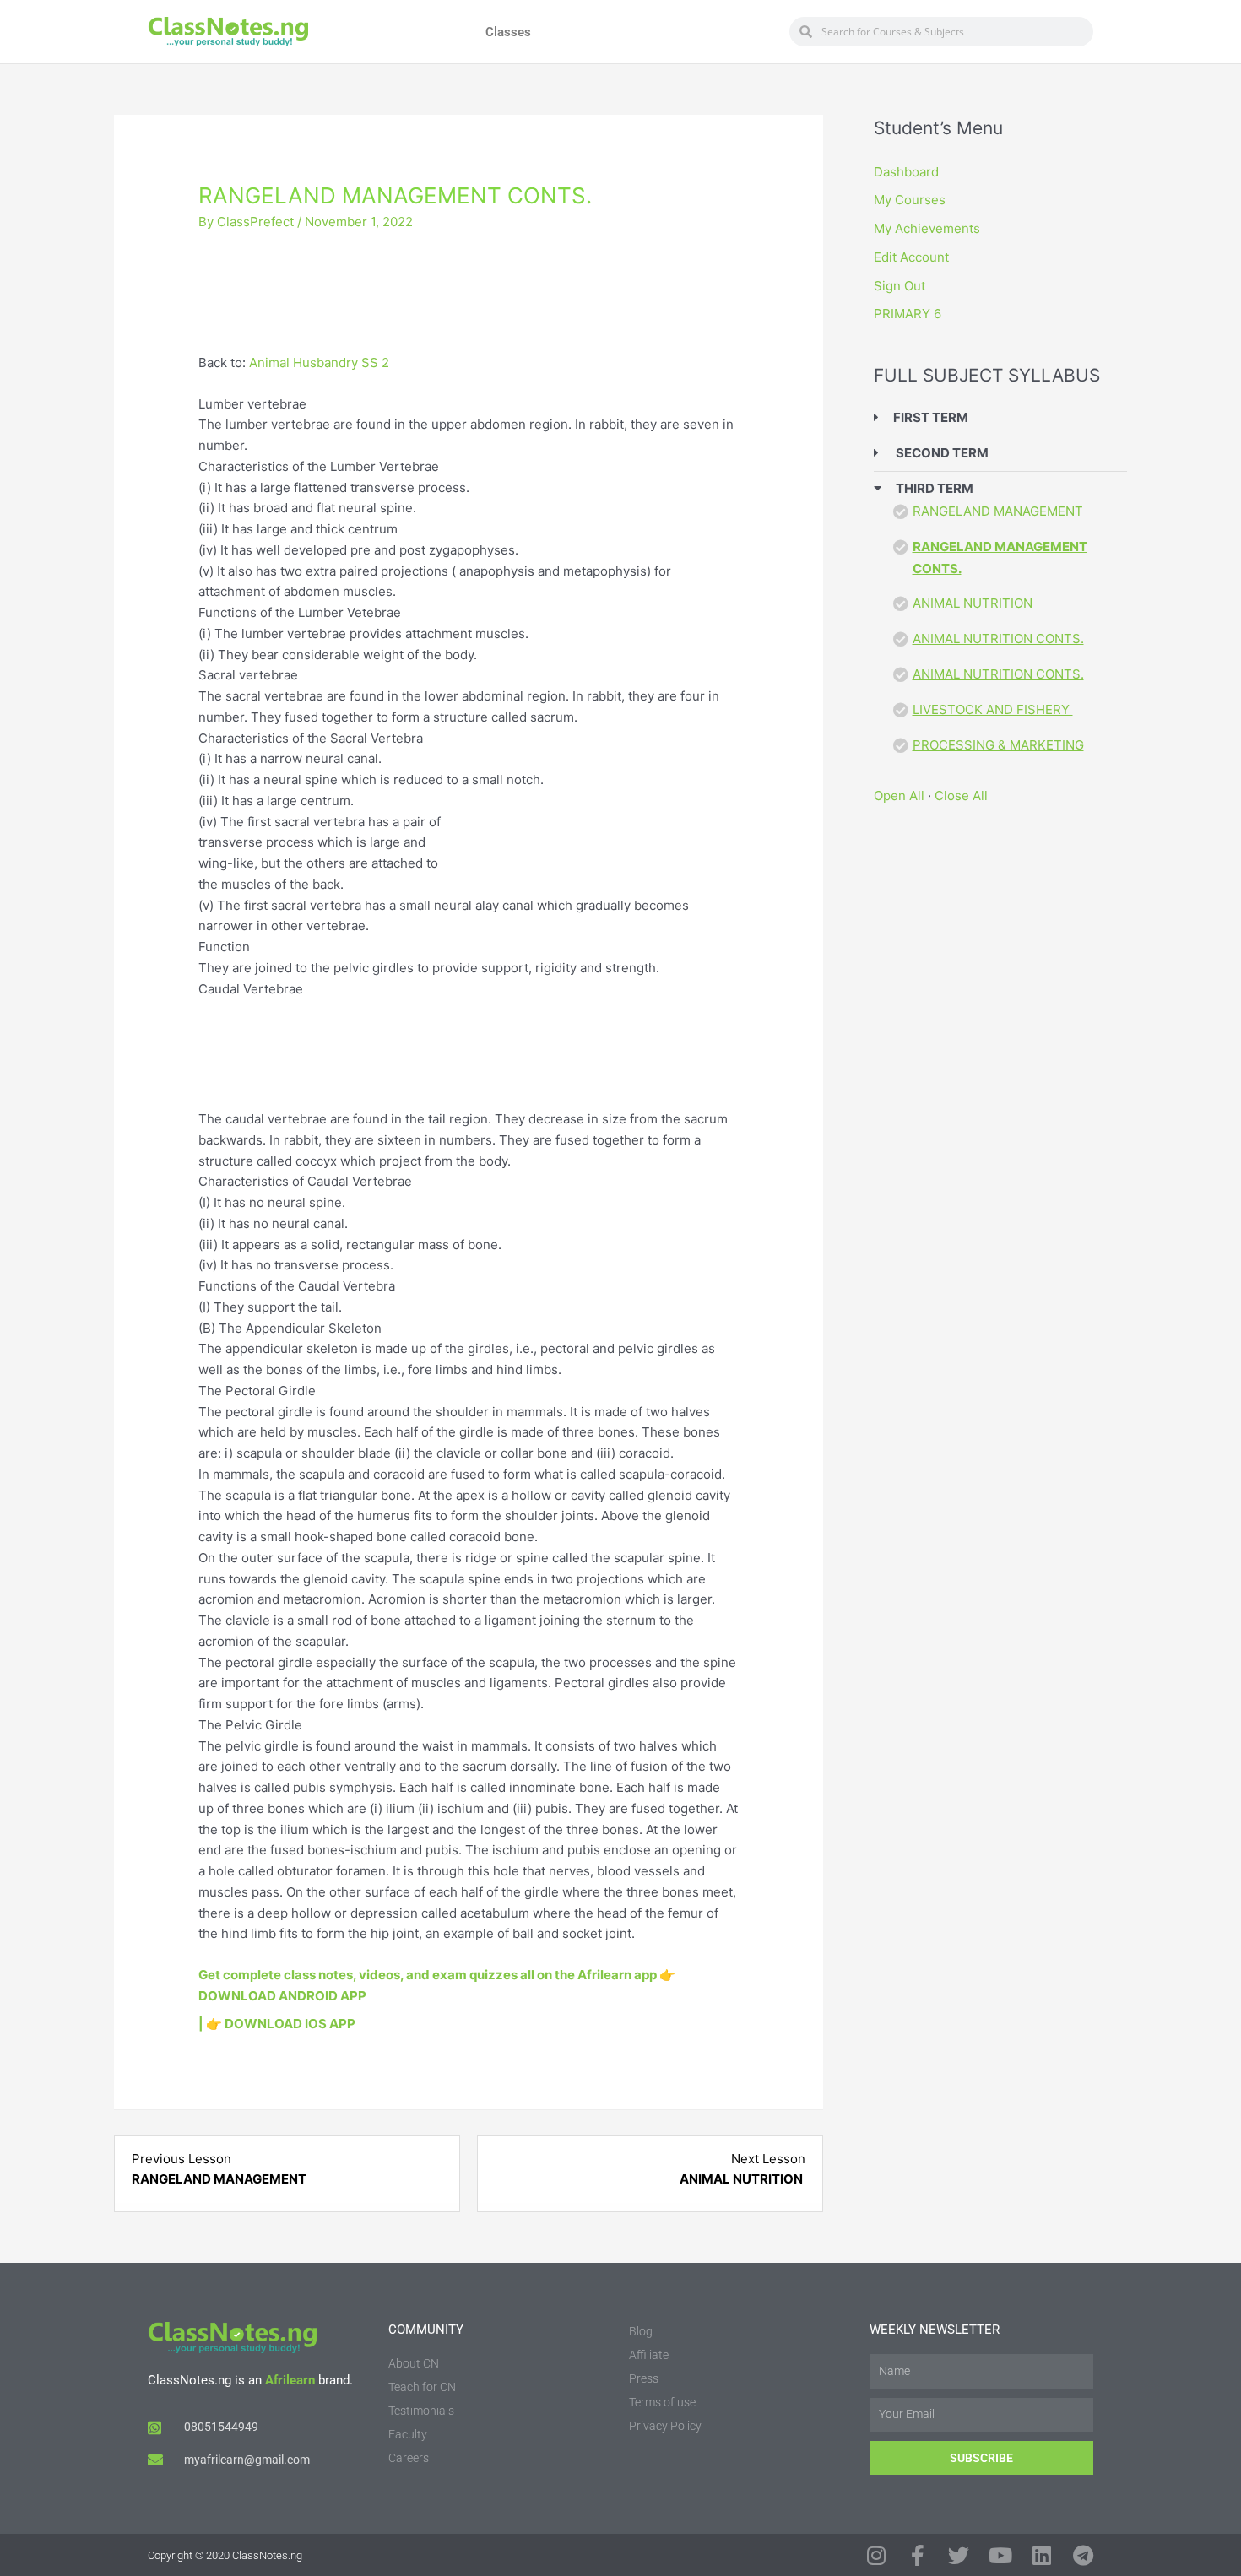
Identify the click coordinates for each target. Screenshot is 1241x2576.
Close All (961, 796)
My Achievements (927, 228)
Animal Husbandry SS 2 (319, 363)
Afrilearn (290, 2380)
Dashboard (906, 172)
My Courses (910, 200)
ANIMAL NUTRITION (974, 603)
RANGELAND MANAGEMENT (1000, 511)
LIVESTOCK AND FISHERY (993, 709)
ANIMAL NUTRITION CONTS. (998, 639)
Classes (508, 32)
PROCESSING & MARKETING (998, 745)
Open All (899, 796)
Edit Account (911, 257)
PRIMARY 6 (908, 314)
